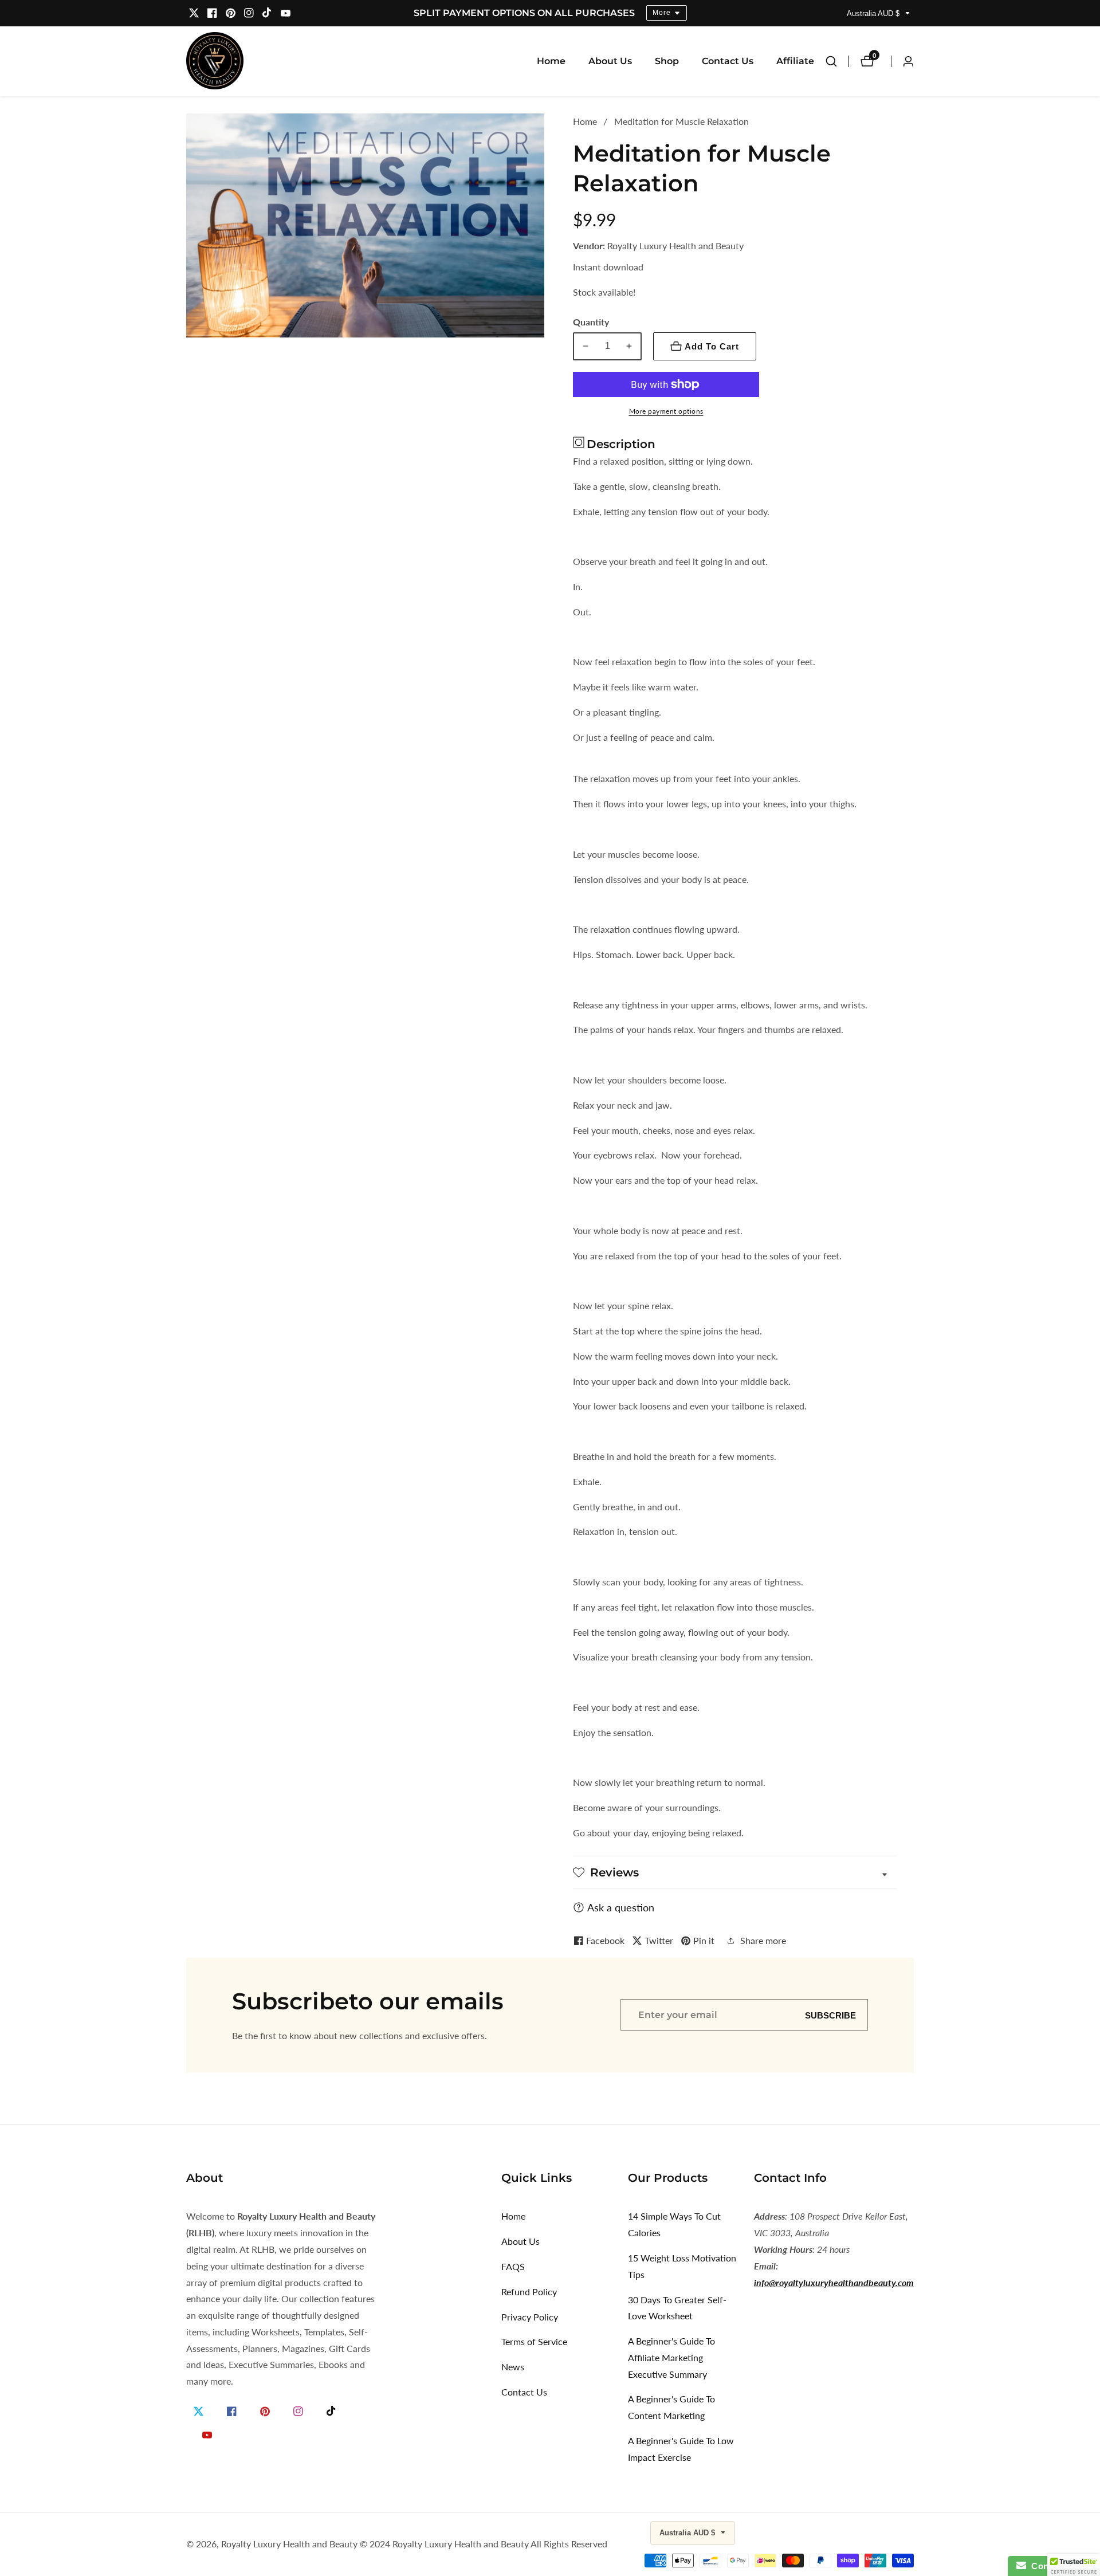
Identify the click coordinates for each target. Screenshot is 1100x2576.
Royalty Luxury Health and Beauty (289, 2544)
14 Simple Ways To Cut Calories (674, 2224)
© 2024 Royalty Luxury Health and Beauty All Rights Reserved (484, 2544)
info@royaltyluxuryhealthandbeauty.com (834, 2282)
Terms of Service (534, 2341)
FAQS (513, 2266)
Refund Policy (529, 2292)
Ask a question (621, 1907)
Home (551, 61)
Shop (667, 61)
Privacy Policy (530, 2317)
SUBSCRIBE (830, 2015)
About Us (610, 61)
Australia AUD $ (874, 13)
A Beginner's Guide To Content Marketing (671, 2407)
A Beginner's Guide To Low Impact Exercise (681, 2449)
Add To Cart (712, 346)
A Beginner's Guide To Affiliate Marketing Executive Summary (671, 2357)
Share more (763, 1940)
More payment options (666, 411)
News (513, 2367)
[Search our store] (837, 61)
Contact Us (728, 61)
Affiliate (795, 61)
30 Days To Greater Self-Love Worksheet (677, 2308)
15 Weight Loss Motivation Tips (682, 2266)
